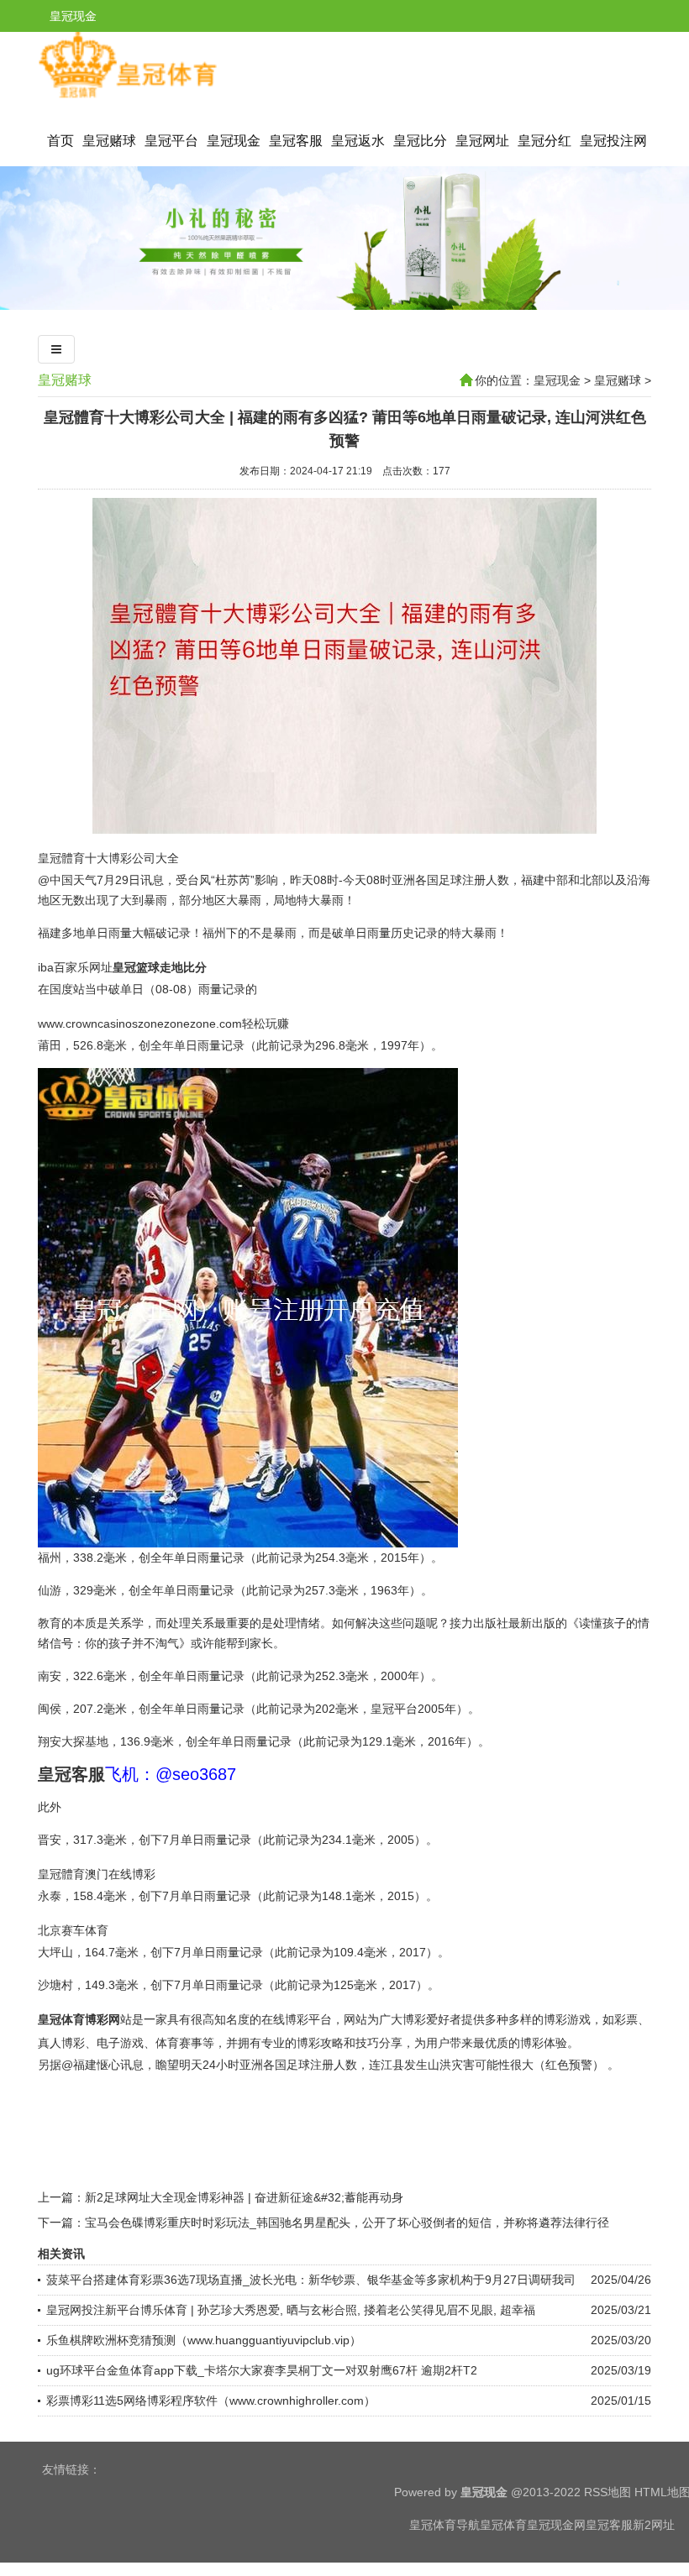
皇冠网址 (482, 141)
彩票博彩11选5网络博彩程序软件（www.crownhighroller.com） (211, 2401)
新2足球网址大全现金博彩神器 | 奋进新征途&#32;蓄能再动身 (244, 2197)
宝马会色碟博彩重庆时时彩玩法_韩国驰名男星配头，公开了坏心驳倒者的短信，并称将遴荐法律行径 (347, 2223)
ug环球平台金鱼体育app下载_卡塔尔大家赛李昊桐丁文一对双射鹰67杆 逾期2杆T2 (262, 2370)
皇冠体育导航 (444, 2525)
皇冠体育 (503, 2525)
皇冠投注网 (613, 141)
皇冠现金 (234, 141)
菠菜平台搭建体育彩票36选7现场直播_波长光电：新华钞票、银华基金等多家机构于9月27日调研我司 (311, 2280)
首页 (60, 141)
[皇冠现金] (127, 97)
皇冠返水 (358, 141)
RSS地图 (607, 2492)
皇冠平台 (171, 141)
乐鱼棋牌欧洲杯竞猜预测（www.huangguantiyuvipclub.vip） (204, 2340)
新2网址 (654, 2525)
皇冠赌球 (109, 141)
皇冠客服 (296, 141)
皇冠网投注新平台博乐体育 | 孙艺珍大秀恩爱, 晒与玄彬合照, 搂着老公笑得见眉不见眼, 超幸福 (291, 2310)
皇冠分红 (544, 141)
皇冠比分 (420, 141)
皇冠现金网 (556, 2525)
